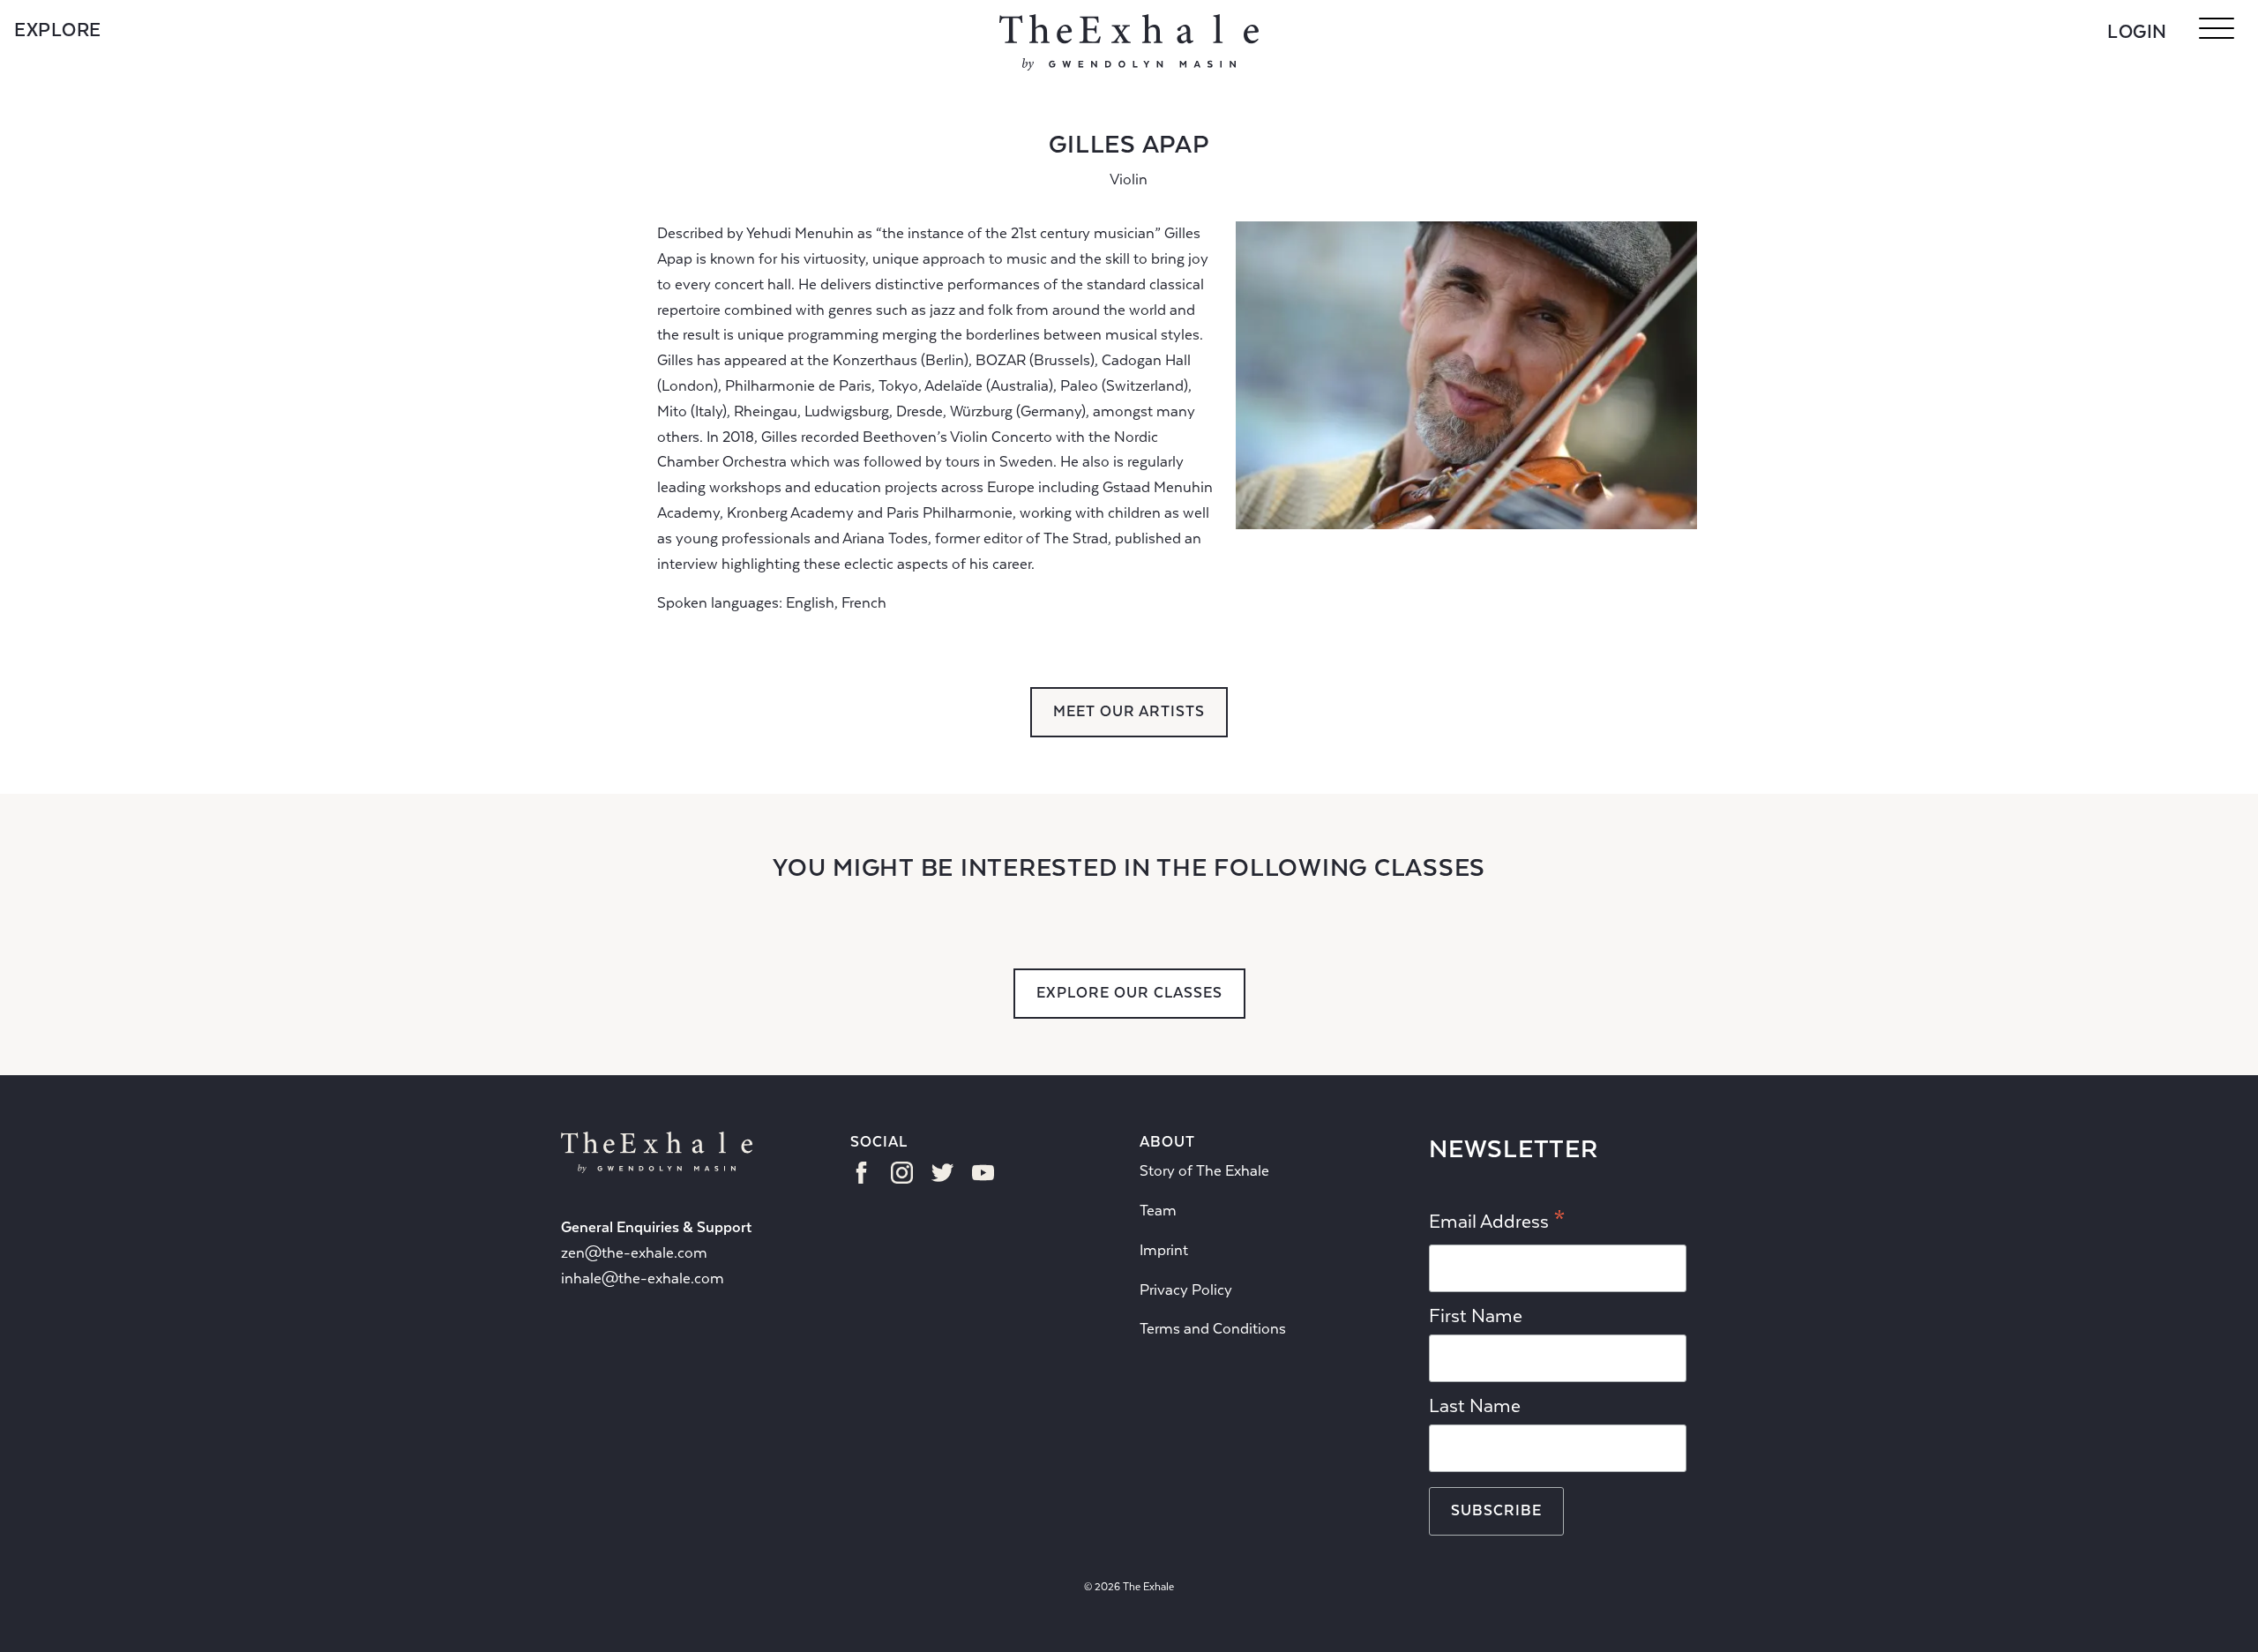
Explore (58, 30)
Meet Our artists (1129, 711)
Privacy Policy (1186, 1290)
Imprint (1164, 1250)
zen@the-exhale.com (634, 1253)
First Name (1476, 1316)
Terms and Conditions (1213, 1329)
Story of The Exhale (1204, 1171)
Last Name (1475, 1406)
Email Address (1497, 1222)
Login (2137, 32)
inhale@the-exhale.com (643, 1278)
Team (1158, 1211)
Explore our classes (1129, 993)
